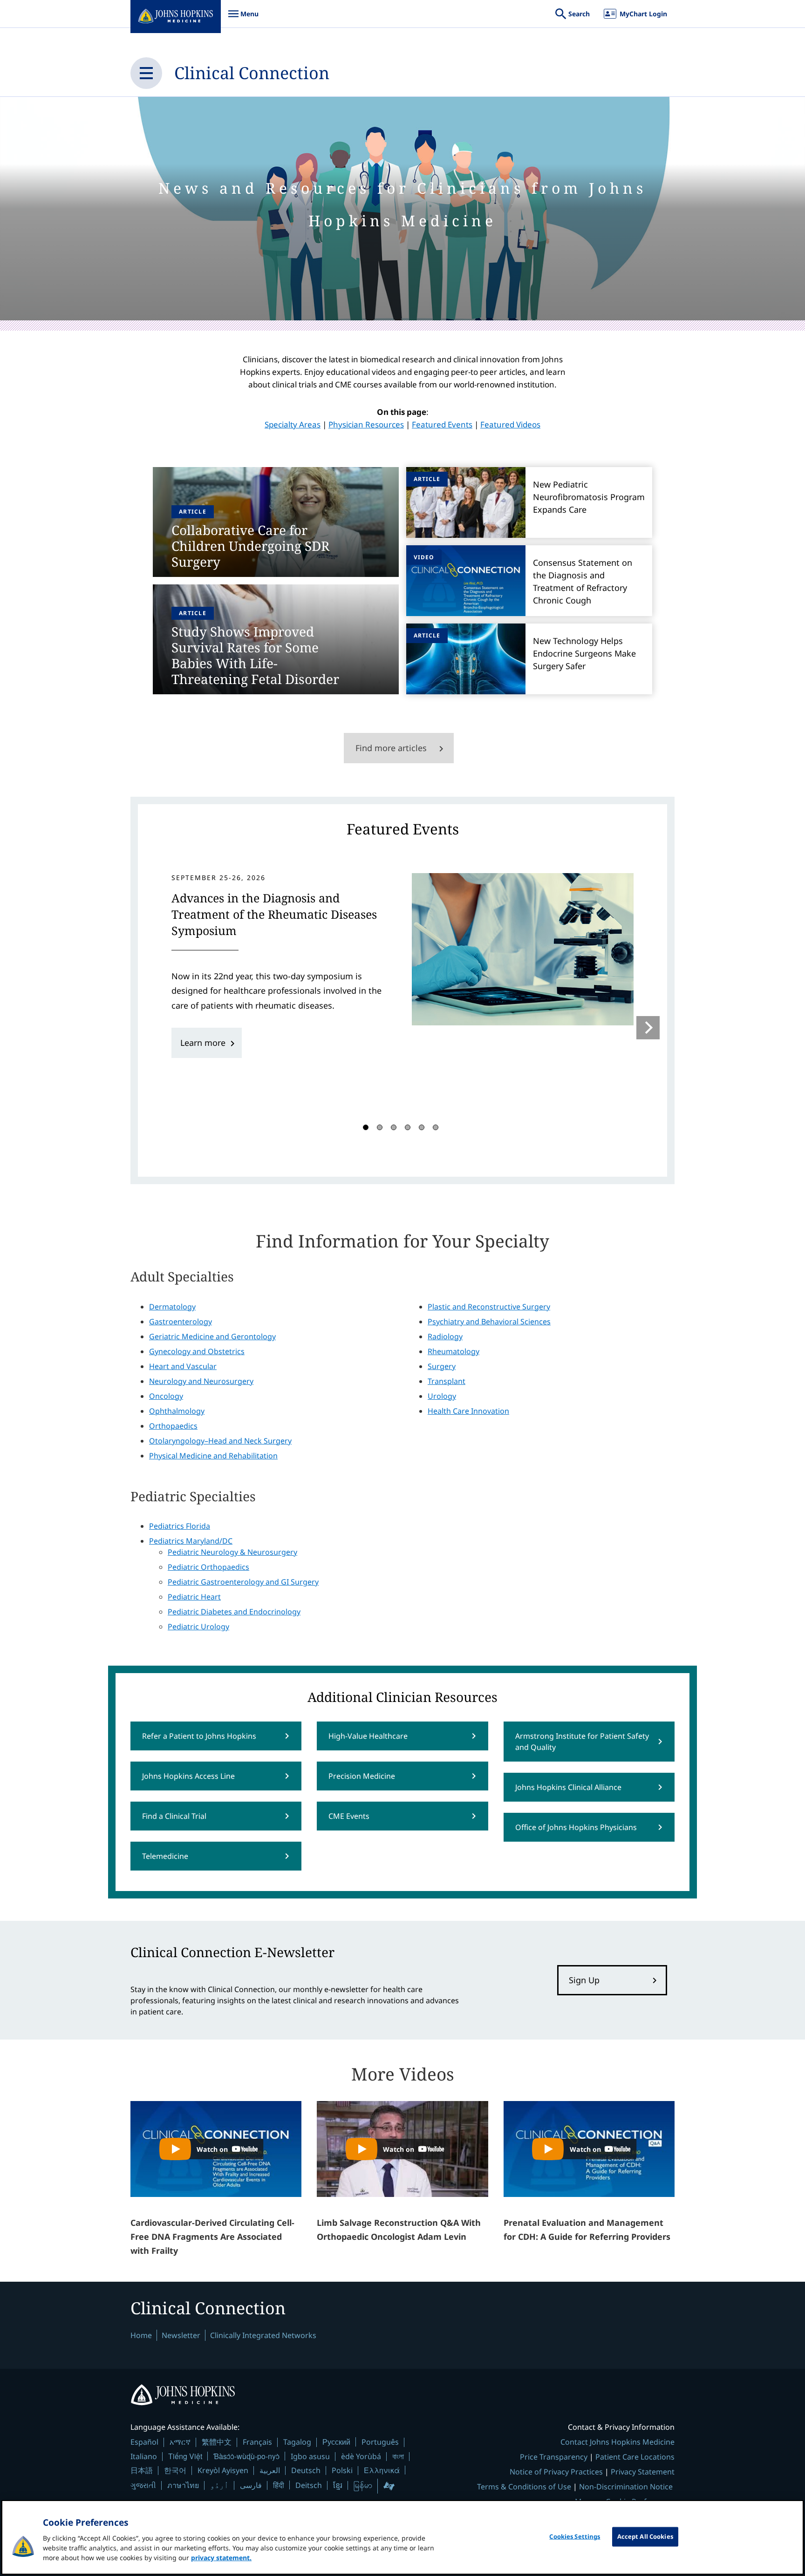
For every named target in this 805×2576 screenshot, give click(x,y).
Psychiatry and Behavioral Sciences (489, 1322)
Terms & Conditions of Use (524, 2487)
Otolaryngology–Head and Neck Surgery (220, 1441)
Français (257, 2442)
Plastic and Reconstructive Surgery (489, 1307)
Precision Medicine (362, 1776)
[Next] (648, 1028)
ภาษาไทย (183, 2485)
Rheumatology (454, 1351)
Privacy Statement (643, 2472)
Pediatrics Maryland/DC (191, 1541)
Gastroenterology (181, 1322)
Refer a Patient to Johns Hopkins (199, 1736)
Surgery (442, 1366)
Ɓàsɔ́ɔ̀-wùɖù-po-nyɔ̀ (246, 2456)
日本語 (142, 2470)
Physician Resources (366, 424)
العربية (270, 2470)
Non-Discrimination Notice (626, 2487)
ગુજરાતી (143, 2485)
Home (141, 2335)
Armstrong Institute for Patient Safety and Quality (582, 1742)
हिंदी (279, 2485)
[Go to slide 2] (380, 1127)
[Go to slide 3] (394, 1127)
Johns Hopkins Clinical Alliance (568, 1787)
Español (144, 2442)
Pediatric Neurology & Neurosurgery (232, 1552)
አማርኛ (180, 2442)
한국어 (175, 2470)
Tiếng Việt (185, 2456)
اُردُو (219, 2485)
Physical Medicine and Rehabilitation (213, 1456)
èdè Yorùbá (361, 2456)
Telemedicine (165, 1856)
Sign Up (584, 1980)
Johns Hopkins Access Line (188, 1776)
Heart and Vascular (183, 1366)
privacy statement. (221, 2558)
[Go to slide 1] (366, 1127)
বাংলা (398, 2456)
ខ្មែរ (338, 2485)
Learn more (203, 1043)
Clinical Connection (252, 73)
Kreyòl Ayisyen (223, 2470)
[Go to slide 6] (436, 1127)
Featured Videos (510, 424)
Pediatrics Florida (180, 1526)
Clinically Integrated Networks (263, 2335)
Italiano (144, 2456)
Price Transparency (554, 2457)
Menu (243, 18)
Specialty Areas (293, 424)
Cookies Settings (575, 2536)
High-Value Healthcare (368, 1736)
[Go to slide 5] (422, 1127)
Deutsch (306, 2470)
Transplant (447, 1381)
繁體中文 (217, 2442)
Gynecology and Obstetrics (197, 1351)
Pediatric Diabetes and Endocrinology (234, 1612)
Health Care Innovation (468, 1411)
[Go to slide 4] (408, 1127)
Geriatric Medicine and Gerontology (212, 1336)
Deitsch (309, 2485)
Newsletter (181, 2335)
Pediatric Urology (198, 1627)
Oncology (166, 1396)
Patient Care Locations (635, 2457)
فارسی (251, 2485)
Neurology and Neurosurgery (201, 1381)
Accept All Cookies (645, 2536)
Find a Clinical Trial (174, 1816)
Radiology (445, 1336)
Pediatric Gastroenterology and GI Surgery (243, 1582)
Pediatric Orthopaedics (208, 1567)
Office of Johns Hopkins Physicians (576, 1827)
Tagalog (297, 2442)
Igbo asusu (310, 2456)
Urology (442, 1396)
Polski (342, 2470)
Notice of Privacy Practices (556, 2472)
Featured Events (442, 424)
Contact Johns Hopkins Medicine (617, 2442)
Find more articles (391, 748)
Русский (336, 2442)
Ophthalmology (177, 1411)
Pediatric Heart (194, 1597)
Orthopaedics (173, 1426)
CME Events (349, 1816)
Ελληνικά (382, 2470)
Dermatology (172, 1307)
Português (380, 2442)
